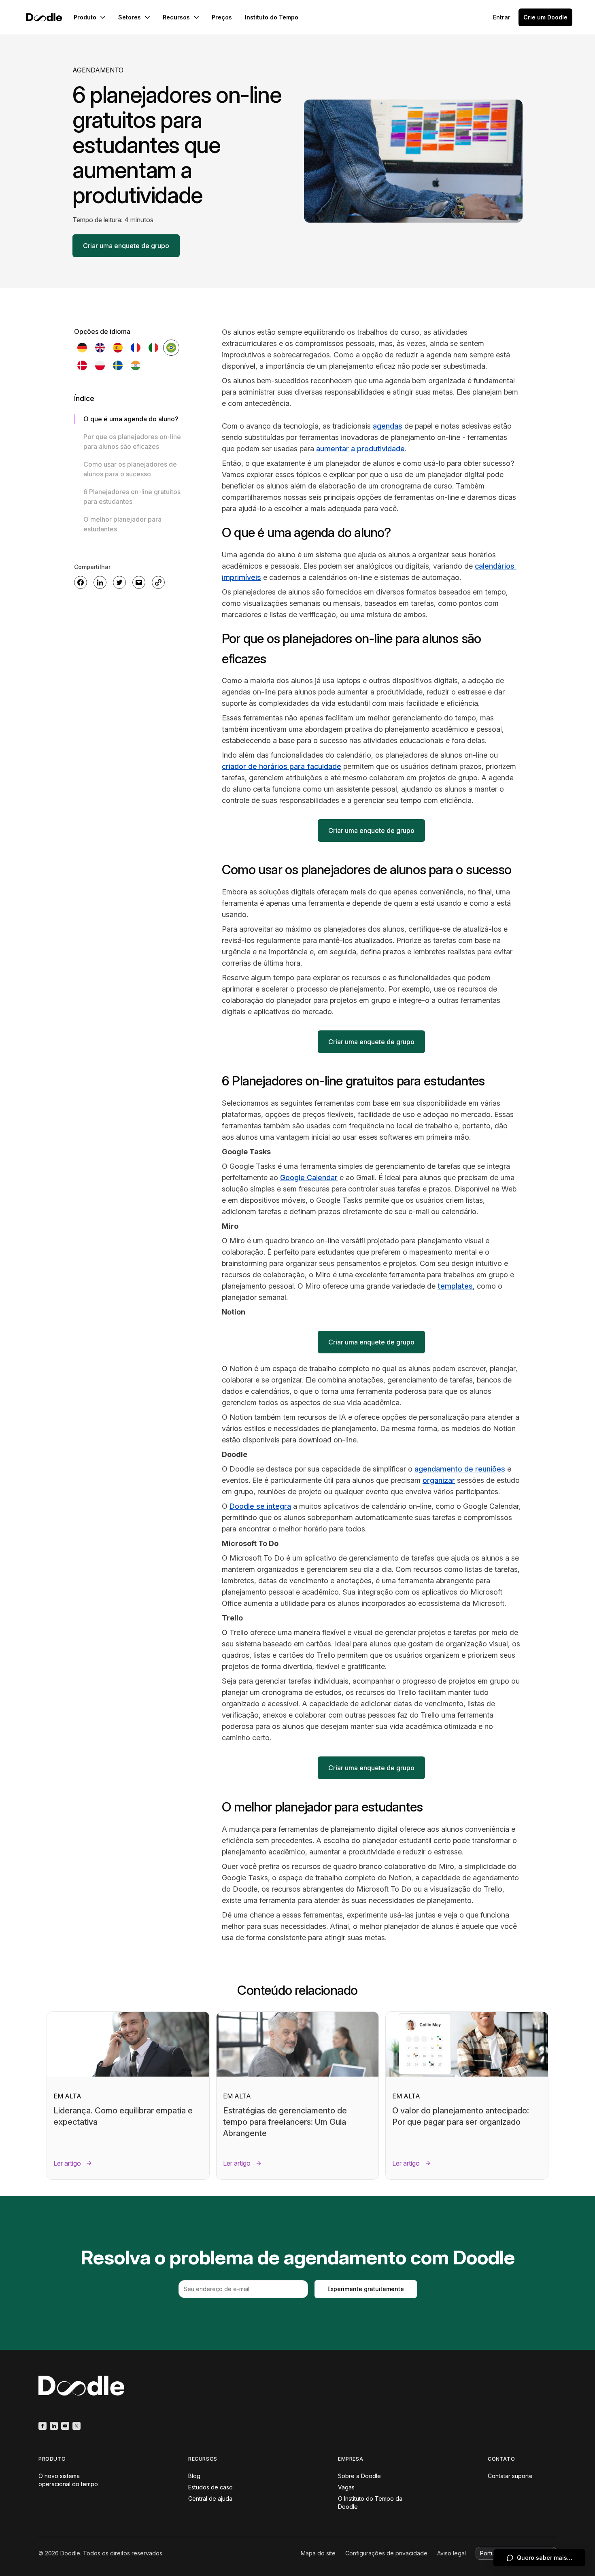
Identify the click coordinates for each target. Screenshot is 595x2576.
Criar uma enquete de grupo (126, 246)
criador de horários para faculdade (282, 766)
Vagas (346, 2487)
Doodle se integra (260, 1506)
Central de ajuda (210, 2498)
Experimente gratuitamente (366, 2289)
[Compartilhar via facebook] (81, 582)
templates (455, 1286)
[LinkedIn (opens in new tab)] (54, 2426)
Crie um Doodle (545, 17)
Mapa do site (318, 2553)
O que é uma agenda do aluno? (131, 419)
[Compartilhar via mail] (139, 582)
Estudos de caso (210, 2487)
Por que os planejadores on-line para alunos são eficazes (132, 442)
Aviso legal (452, 2553)
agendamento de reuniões (460, 1469)
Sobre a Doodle (359, 2476)
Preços (222, 17)
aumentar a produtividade (360, 449)
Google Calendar (309, 1178)
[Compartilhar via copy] (158, 582)
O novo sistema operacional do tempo (68, 2480)
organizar (439, 1480)
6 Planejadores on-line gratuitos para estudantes (132, 497)
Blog (194, 2476)
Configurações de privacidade (386, 2553)
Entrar (502, 17)
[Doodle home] (44, 17)
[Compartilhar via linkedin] (100, 582)
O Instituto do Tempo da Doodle (370, 2503)
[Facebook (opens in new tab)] (42, 2426)
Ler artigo (67, 2163)
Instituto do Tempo (272, 17)
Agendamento (98, 70)
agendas (388, 426)
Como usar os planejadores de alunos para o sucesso (130, 469)
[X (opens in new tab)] (76, 2426)
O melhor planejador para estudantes (122, 524)
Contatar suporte (510, 2476)
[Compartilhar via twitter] (119, 582)
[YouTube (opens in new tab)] (65, 2426)
